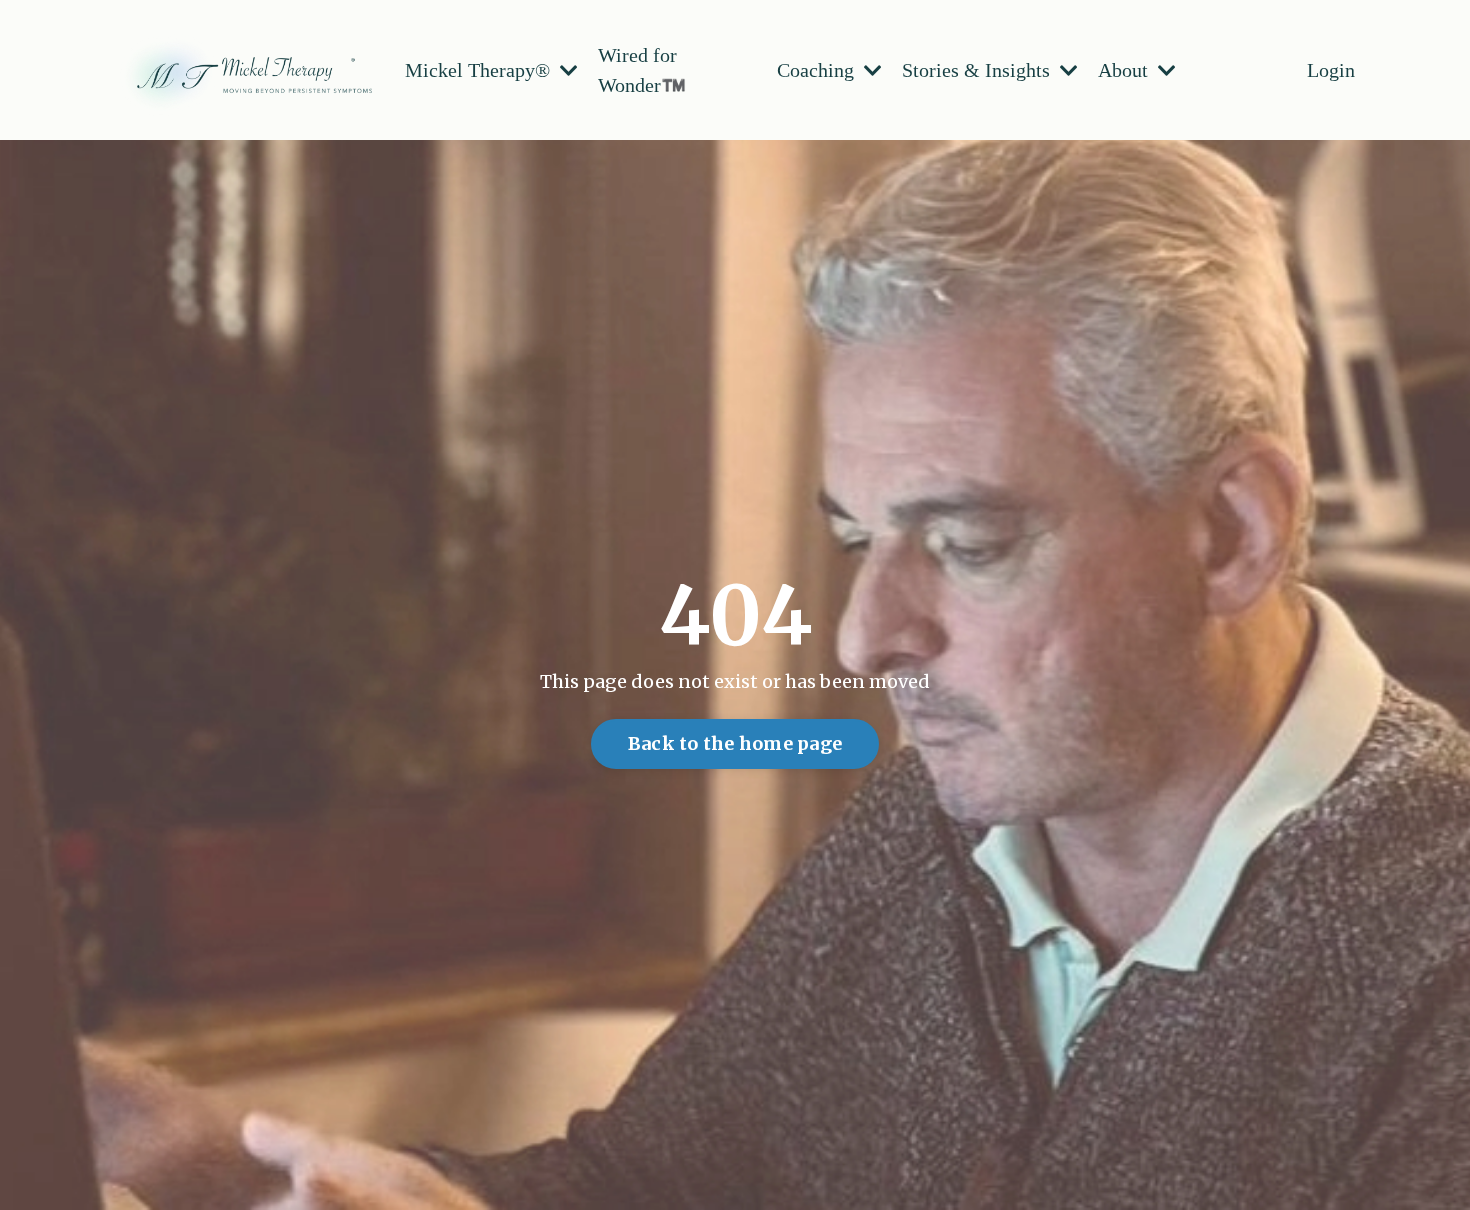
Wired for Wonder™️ (642, 70)
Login (1331, 70)
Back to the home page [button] (735, 743)
